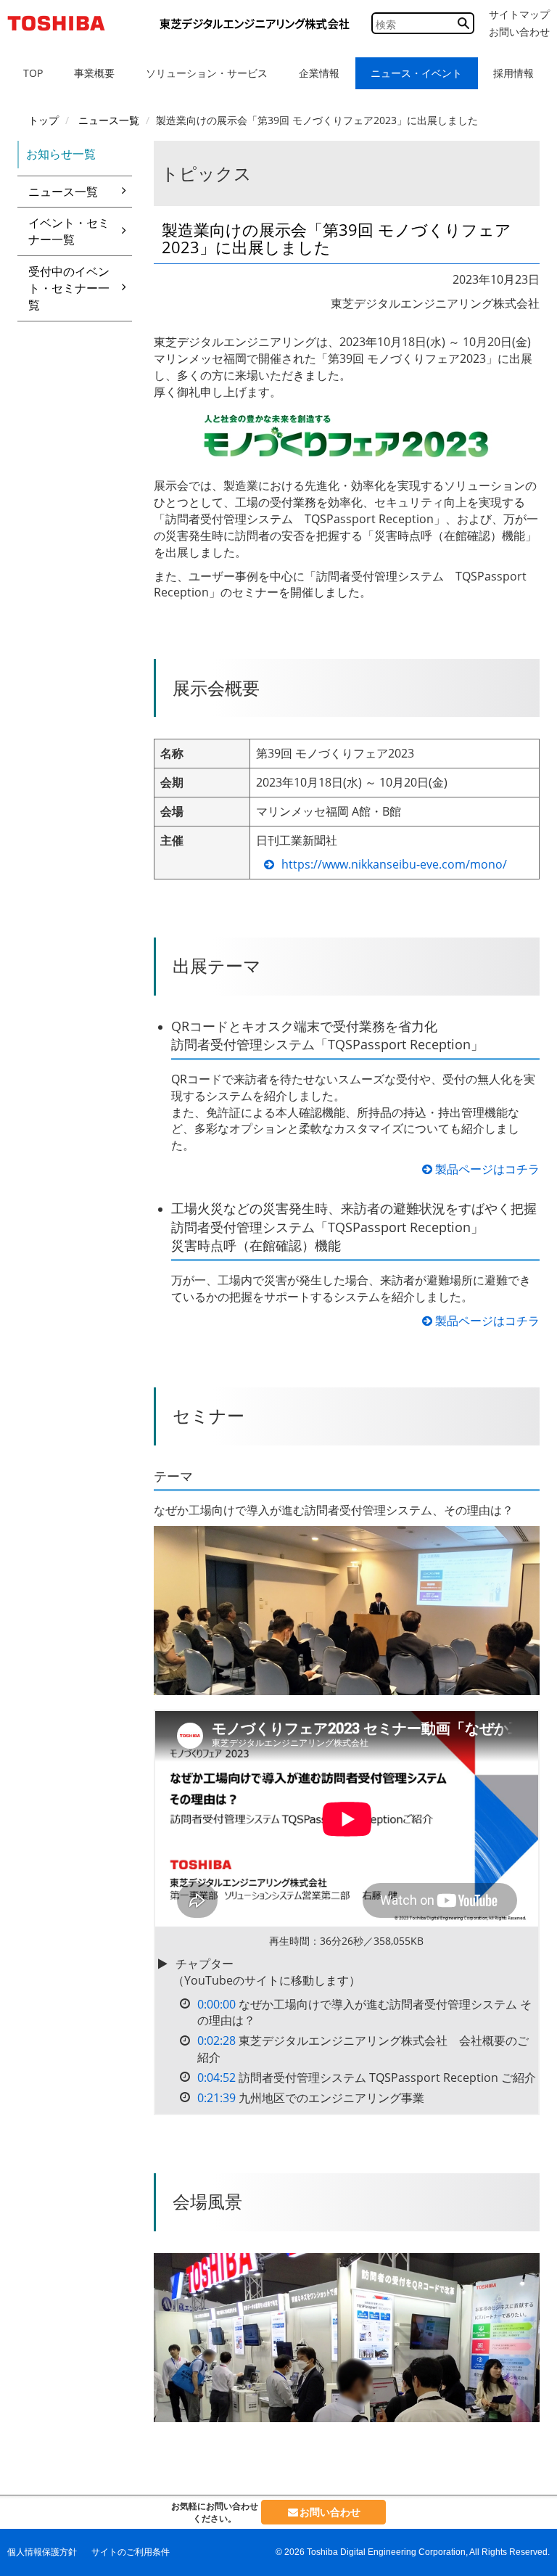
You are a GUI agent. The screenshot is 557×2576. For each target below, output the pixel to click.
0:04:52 (216, 2077)
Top (33, 73)
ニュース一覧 (63, 192)
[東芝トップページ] (62, 23)
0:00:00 (216, 2004)
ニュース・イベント (416, 73)
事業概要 (94, 73)
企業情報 (319, 73)
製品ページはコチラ (486, 1169)
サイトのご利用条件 (131, 2552)
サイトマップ (519, 15)
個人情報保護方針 (42, 2552)
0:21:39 (216, 2098)
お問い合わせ (519, 32)
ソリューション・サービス (207, 73)
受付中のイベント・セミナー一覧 (69, 288)
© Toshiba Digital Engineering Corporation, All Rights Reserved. (413, 2552)
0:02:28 (216, 2040)
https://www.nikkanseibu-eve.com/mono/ (394, 864)
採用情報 (513, 73)
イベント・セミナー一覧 (69, 231)
